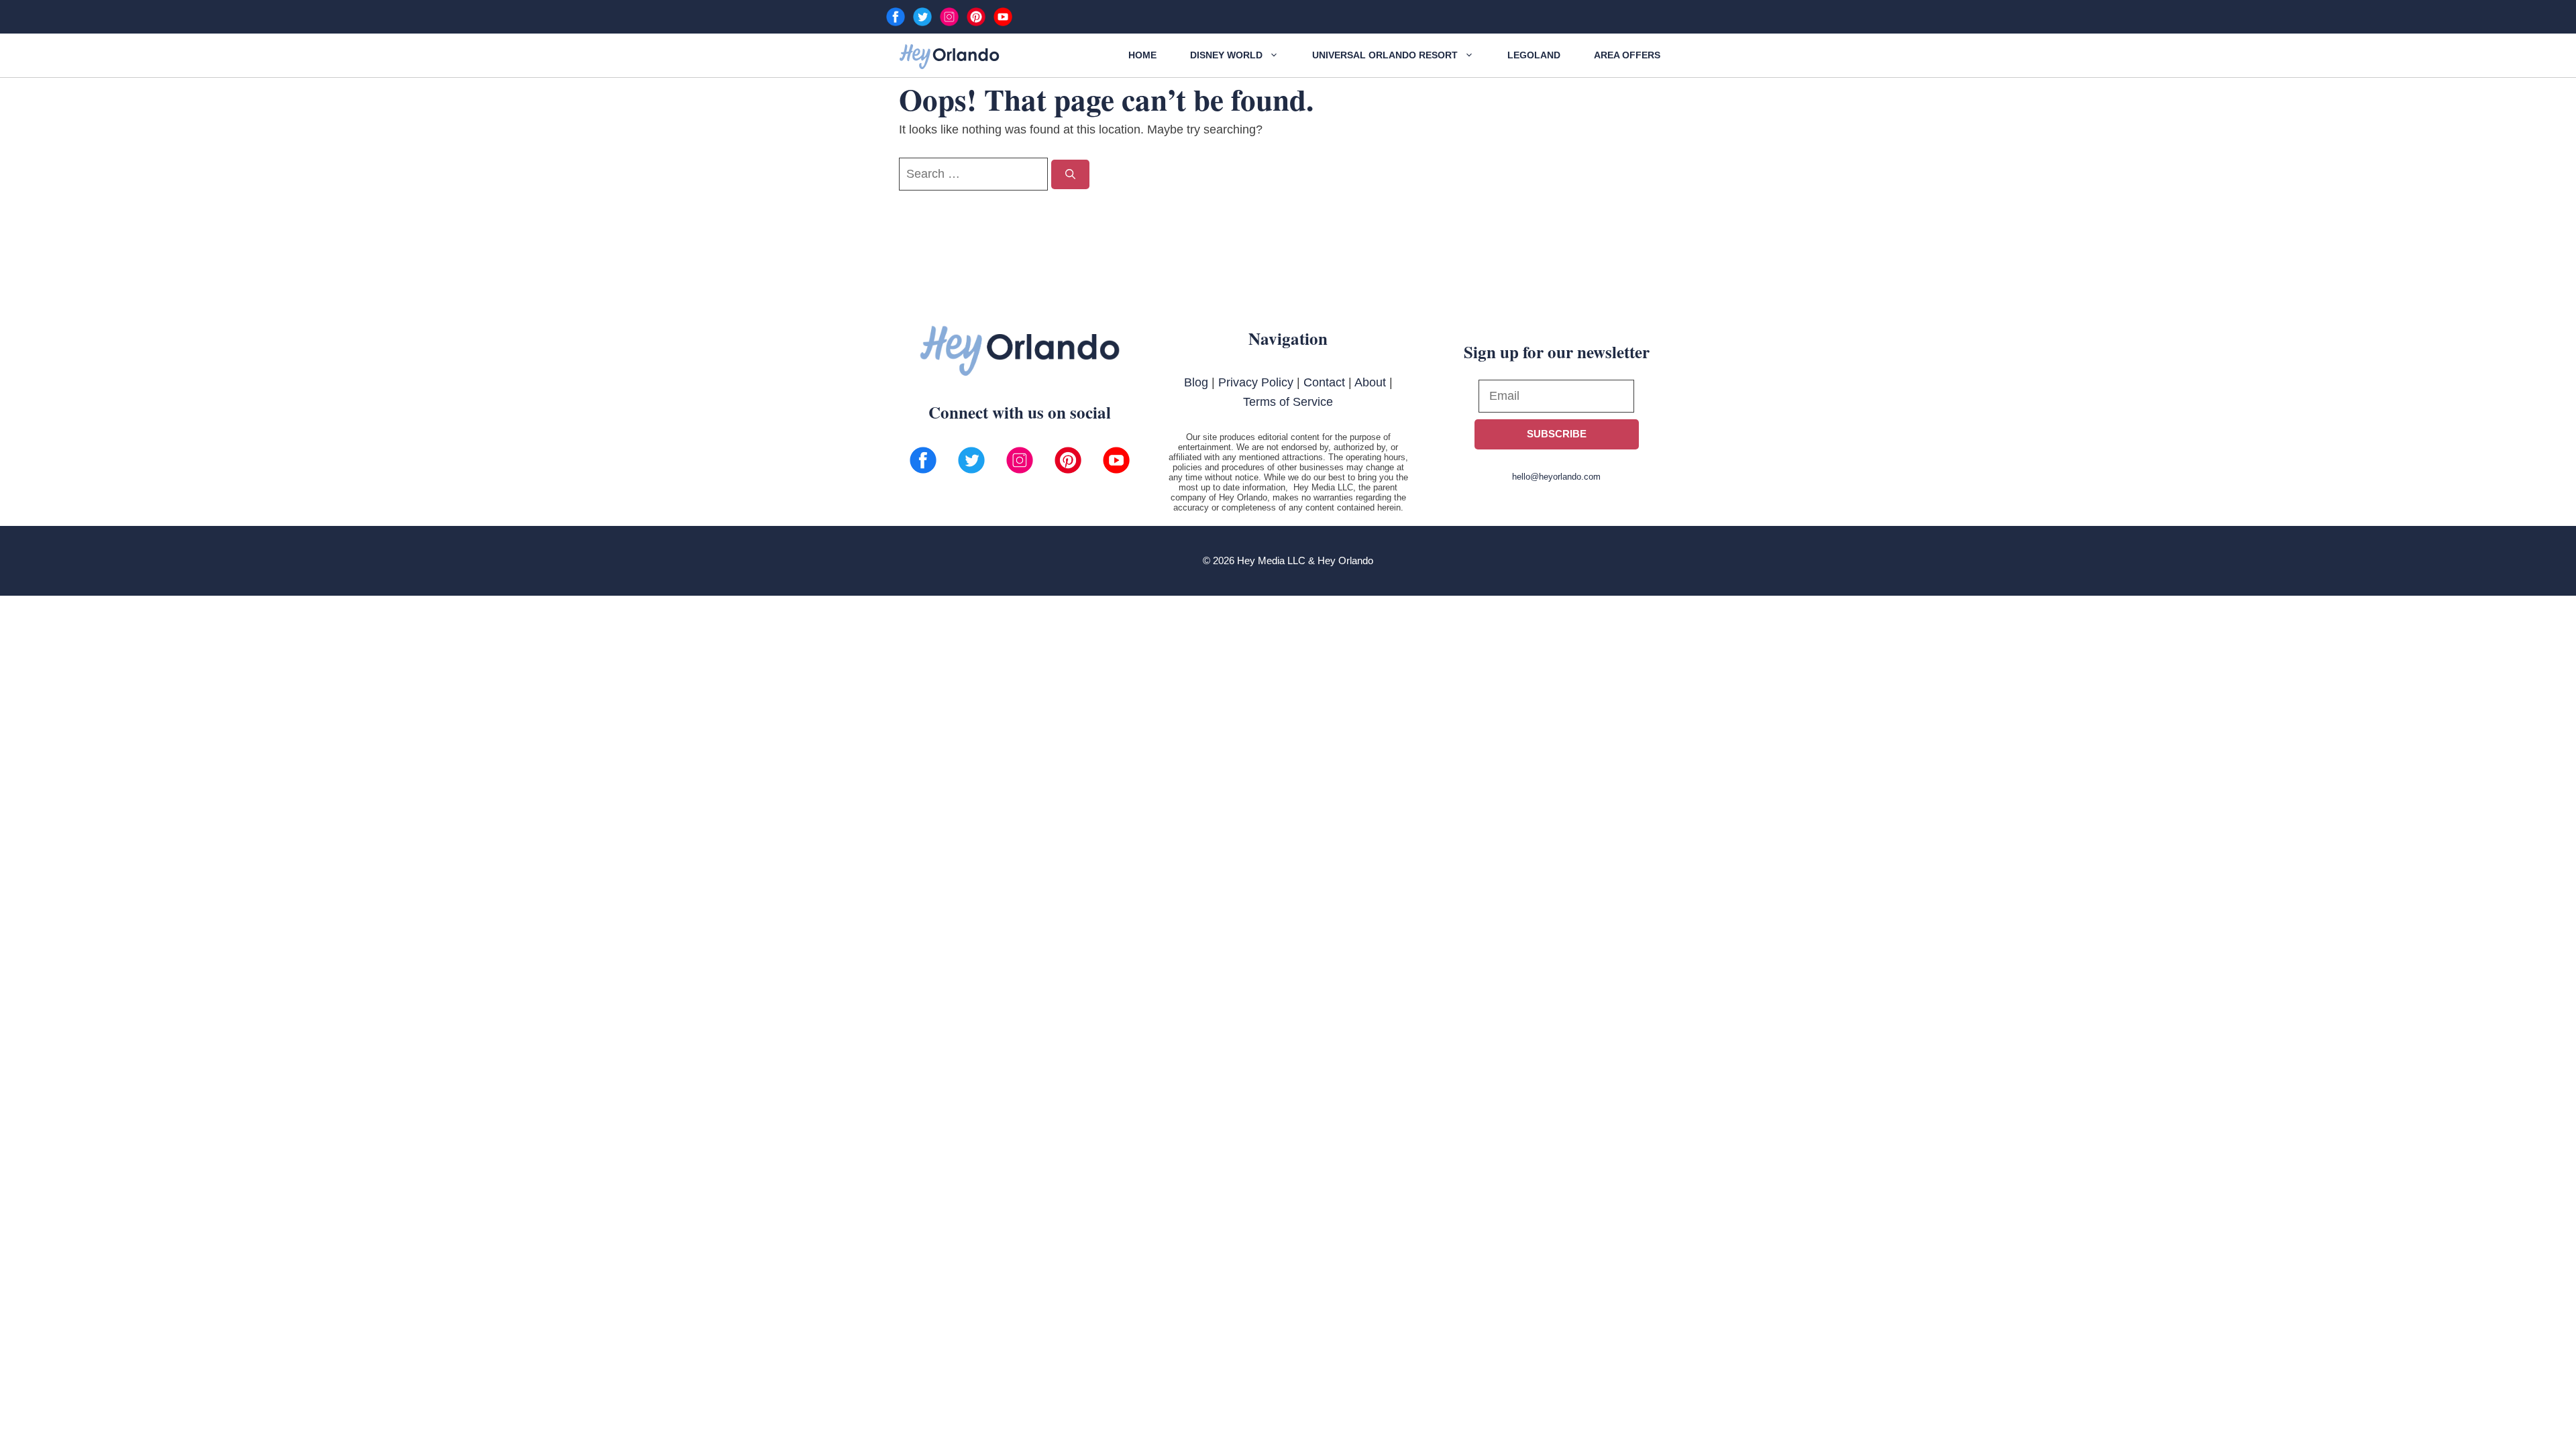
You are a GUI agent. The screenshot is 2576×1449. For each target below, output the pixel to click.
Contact (1324, 382)
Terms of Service (1288, 402)
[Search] (1070, 175)
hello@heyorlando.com (1556, 477)
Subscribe (1557, 434)
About (1370, 382)
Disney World (1226, 55)
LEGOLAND (1534, 55)
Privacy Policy (1256, 382)
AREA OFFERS (1627, 55)
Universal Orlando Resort (1385, 55)
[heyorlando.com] (949, 57)
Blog (1196, 382)
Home (1142, 55)
